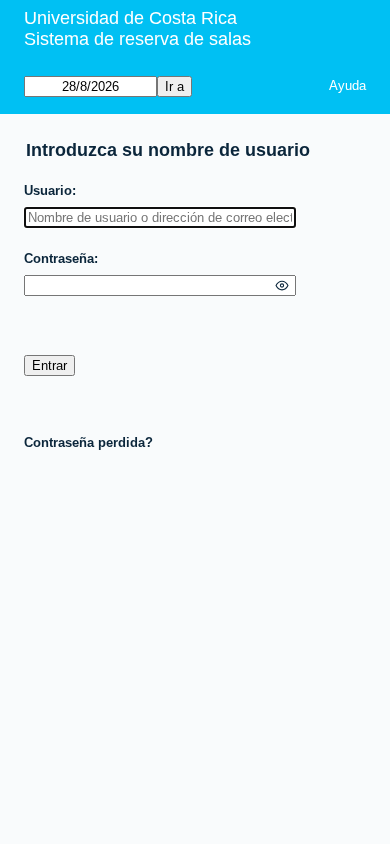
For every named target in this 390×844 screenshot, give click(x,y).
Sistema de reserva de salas (137, 39)
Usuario (48, 190)
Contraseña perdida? (88, 442)
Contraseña (59, 258)
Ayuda (347, 85)
